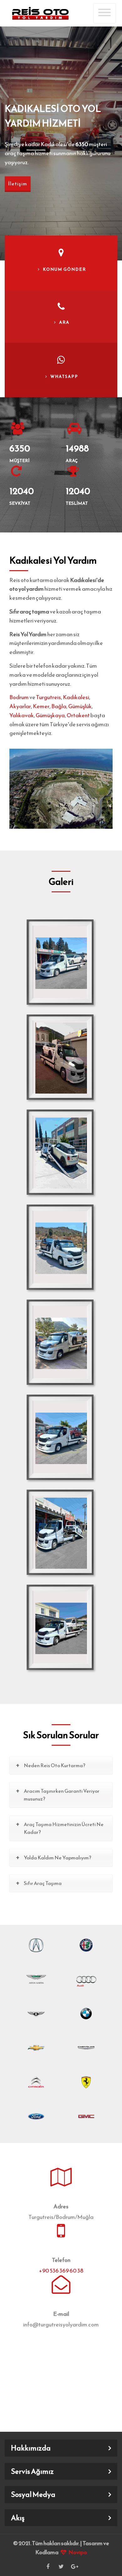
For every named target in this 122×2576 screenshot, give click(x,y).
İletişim (18, 184)
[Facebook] (48, 2566)
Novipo (77, 2552)
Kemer (41, 706)
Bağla (59, 706)
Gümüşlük (80, 706)
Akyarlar (20, 706)
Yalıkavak (22, 715)
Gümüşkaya (50, 715)
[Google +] (74, 2566)
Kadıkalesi (76, 697)
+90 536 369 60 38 (61, 2271)
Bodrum (19, 697)
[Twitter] (61, 2566)
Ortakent (78, 715)
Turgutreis (48, 697)
